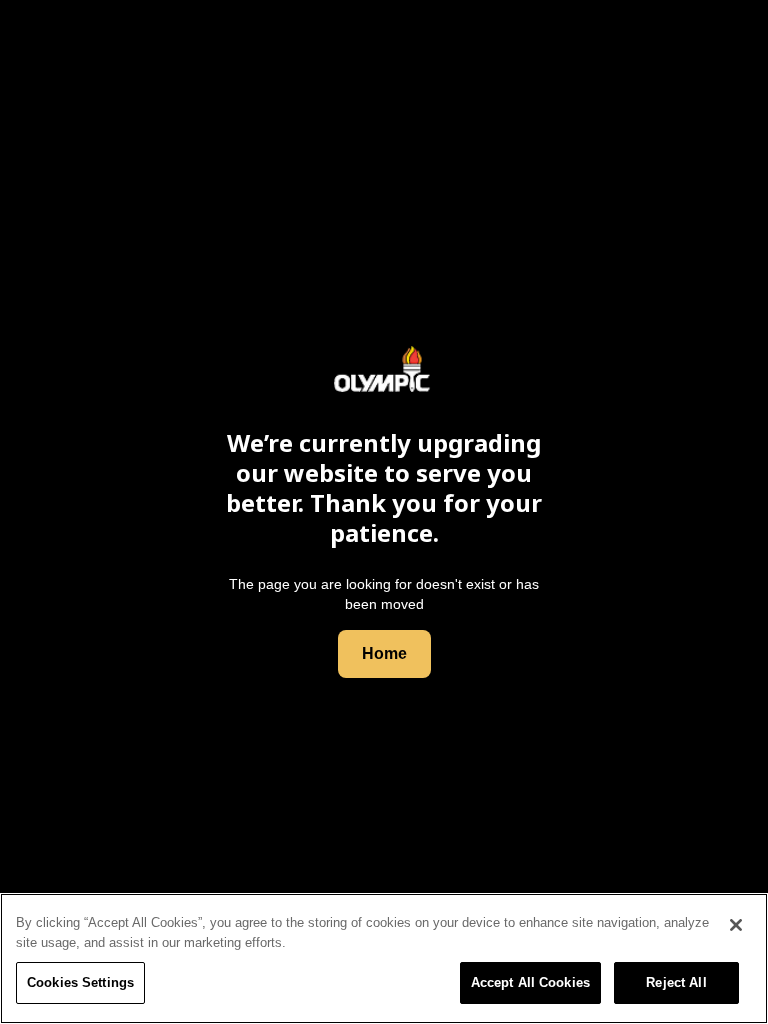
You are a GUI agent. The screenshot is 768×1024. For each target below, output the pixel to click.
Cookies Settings (80, 982)
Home (384, 653)
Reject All (676, 982)
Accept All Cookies (530, 982)
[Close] (736, 925)
